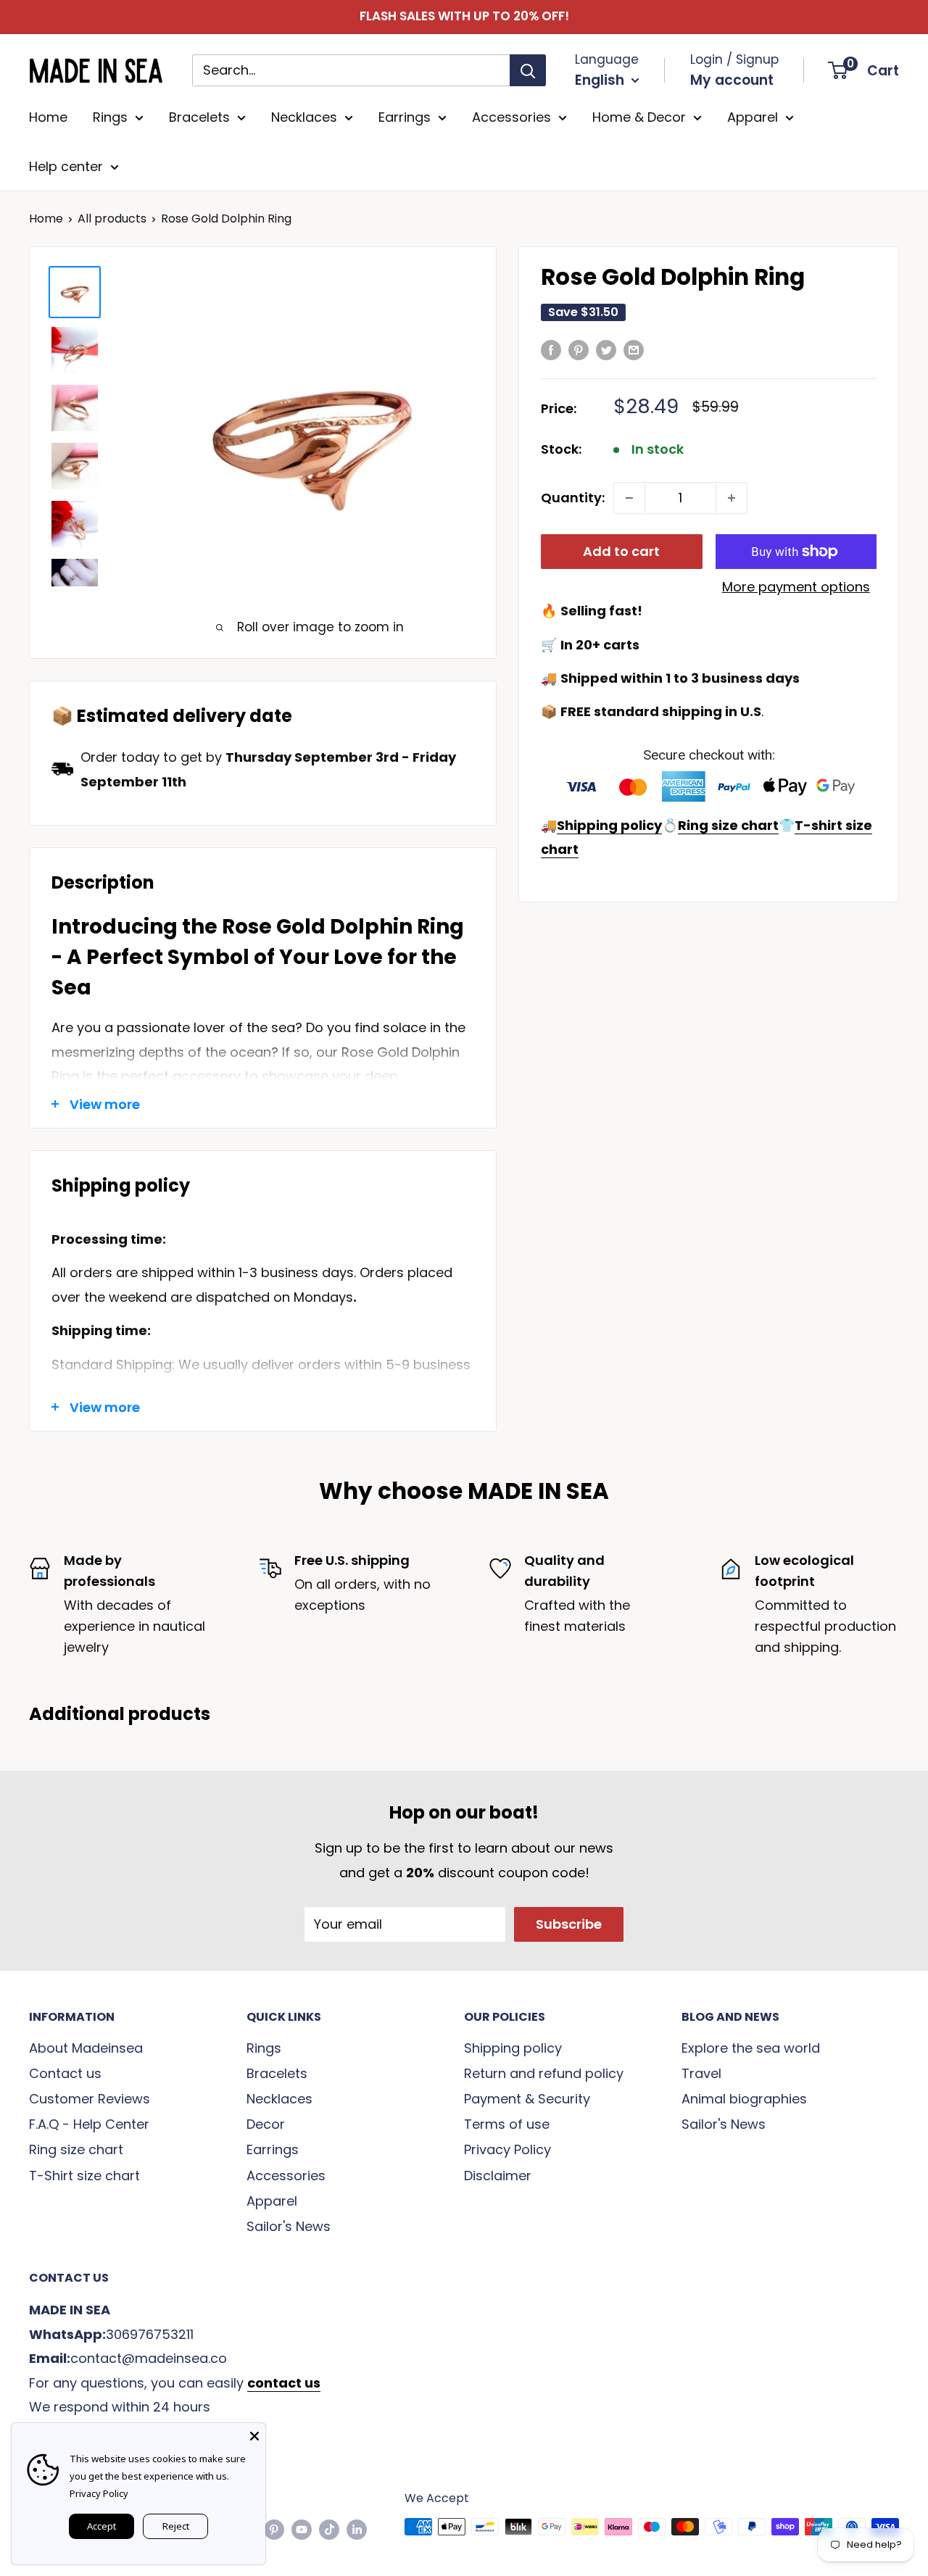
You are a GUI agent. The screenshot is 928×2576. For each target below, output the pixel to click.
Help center (66, 166)
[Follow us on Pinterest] (274, 2529)
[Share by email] (634, 349)
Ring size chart (76, 2149)
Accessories (511, 117)
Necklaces (304, 117)
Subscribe (569, 1924)
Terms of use (507, 2124)
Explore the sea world (751, 2048)
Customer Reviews (90, 2099)
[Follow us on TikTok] (329, 2529)
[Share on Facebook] (551, 349)
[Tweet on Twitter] (606, 349)
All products (112, 219)
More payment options (796, 587)
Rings (110, 117)
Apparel (753, 117)
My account (732, 80)
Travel (701, 2073)
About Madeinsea (86, 2048)
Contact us (65, 2073)
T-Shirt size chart (84, 2176)
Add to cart (621, 551)
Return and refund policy (544, 2073)
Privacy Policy (507, 2149)
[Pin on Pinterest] (579, 349)
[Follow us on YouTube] (302, 2529)
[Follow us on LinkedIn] (357, 2529)
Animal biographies (744, 2099)
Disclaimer (498, 2176)
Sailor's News (289, 2226)
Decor (266, 2124)
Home (48, 117)
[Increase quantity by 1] (732, 498)
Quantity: (573, 498)
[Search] (528, 70)
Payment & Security (527, 2099)
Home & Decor (639, 117)
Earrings (405, 117)
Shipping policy (513, 2048)
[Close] (254, 2434)
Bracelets (199, 117)
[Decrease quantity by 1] (629, 498)
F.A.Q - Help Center (89, 2124)
